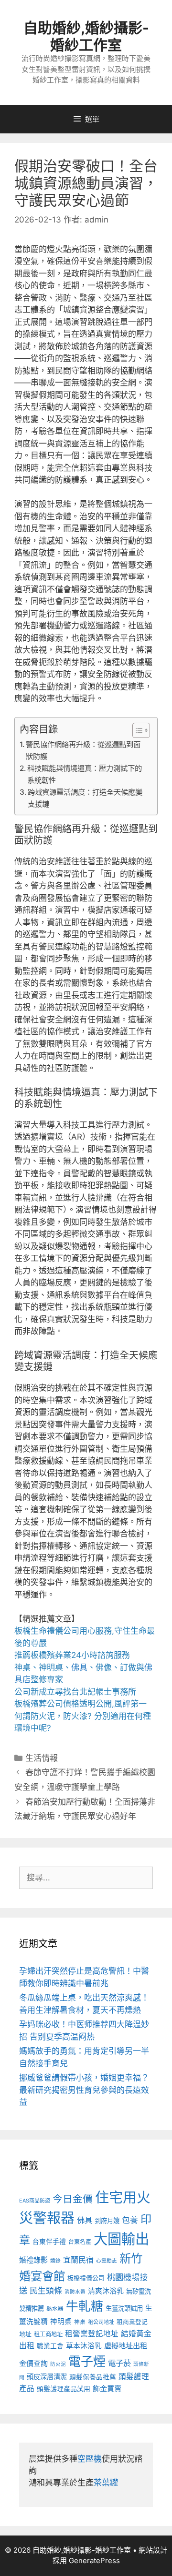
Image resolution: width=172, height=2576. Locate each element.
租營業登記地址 (92, 2334)
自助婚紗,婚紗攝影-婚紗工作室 (86, 36)
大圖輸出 (121, 2239)
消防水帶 (75, 2292)
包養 (130, 2220)
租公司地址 (101, 2322)
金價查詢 (33, 2363)
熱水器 (55, 2309)
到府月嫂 (107, 2221)
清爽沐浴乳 (106, 2291)
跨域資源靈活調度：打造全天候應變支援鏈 (85, 798)
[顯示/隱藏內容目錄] (136, 730)
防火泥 (58, 2364)
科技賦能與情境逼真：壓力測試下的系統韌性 (85, 774)
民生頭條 (46, 2291)
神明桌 (61, 2322)
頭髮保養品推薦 (93, 2377)
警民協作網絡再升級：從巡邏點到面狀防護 (83, 750)
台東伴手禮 (49, 2242)
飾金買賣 (107, 2389)
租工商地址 (48, 2334)
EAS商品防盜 (35, 2201)
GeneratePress (94, 2561)
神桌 (80, 2322)
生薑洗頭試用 (124, 2308)
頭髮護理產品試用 (64, 2389)
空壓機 (90, 2459)
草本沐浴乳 (84, 2346)
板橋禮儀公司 (86, 2278)
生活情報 (42, 1758)
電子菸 (119, 2363)
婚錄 (55, 2261)
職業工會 (50, 2346)
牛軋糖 (85, 2306)
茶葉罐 (106, 2483)
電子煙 (87, 2361)
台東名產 (80, 2242)
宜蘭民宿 (78, 2260)
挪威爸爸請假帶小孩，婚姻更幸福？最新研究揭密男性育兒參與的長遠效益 (84, 2090)
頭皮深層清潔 (47, 2377)
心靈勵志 (107, 2261)
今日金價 (73, 2199)
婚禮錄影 (33, 2260)
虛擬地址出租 (126, 2346)
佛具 (79, 1667)
